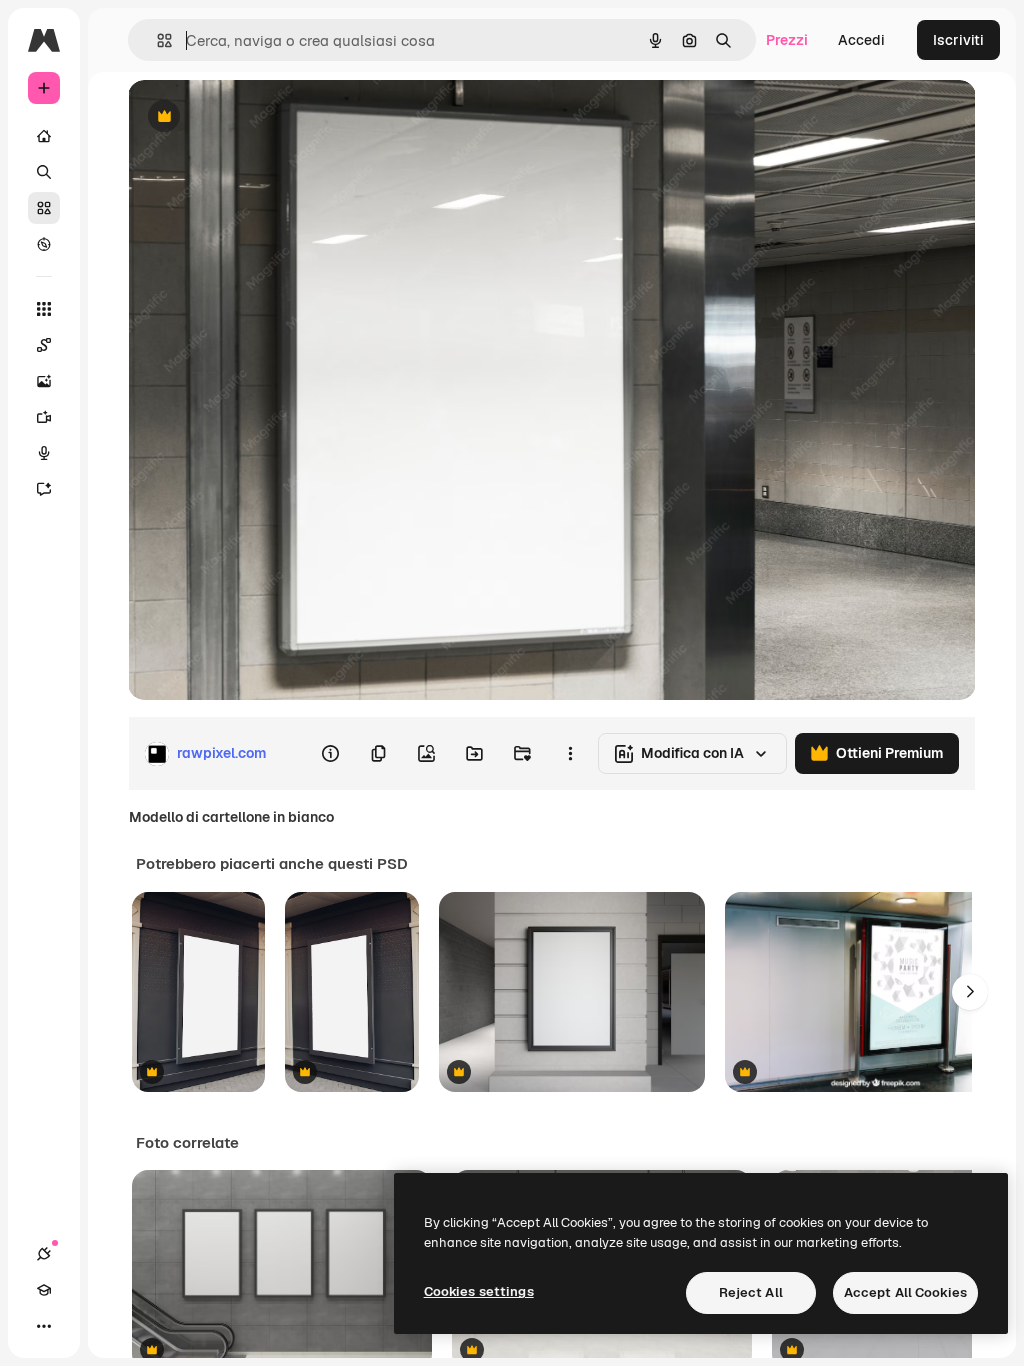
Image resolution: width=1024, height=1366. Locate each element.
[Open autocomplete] (156, 40)
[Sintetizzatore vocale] (44, 453)
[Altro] (44, 1326)
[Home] (44, 136)
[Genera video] (44, 417)
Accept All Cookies (905, 1292)
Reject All (751, 1292)
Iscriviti (958, 40)
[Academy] (44, 1290)
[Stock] (44, 208)
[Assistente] (44, 489)
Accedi (861, 40)
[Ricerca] (44, 172)
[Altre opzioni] (570, 754)
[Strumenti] (44, 309)
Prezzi (787, 40)
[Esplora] (44, 244)
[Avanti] (970, 992)
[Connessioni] (44, 1254)
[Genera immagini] (44, 381)
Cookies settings (479, 1291)
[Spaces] (44, 345)
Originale (260, 117)
